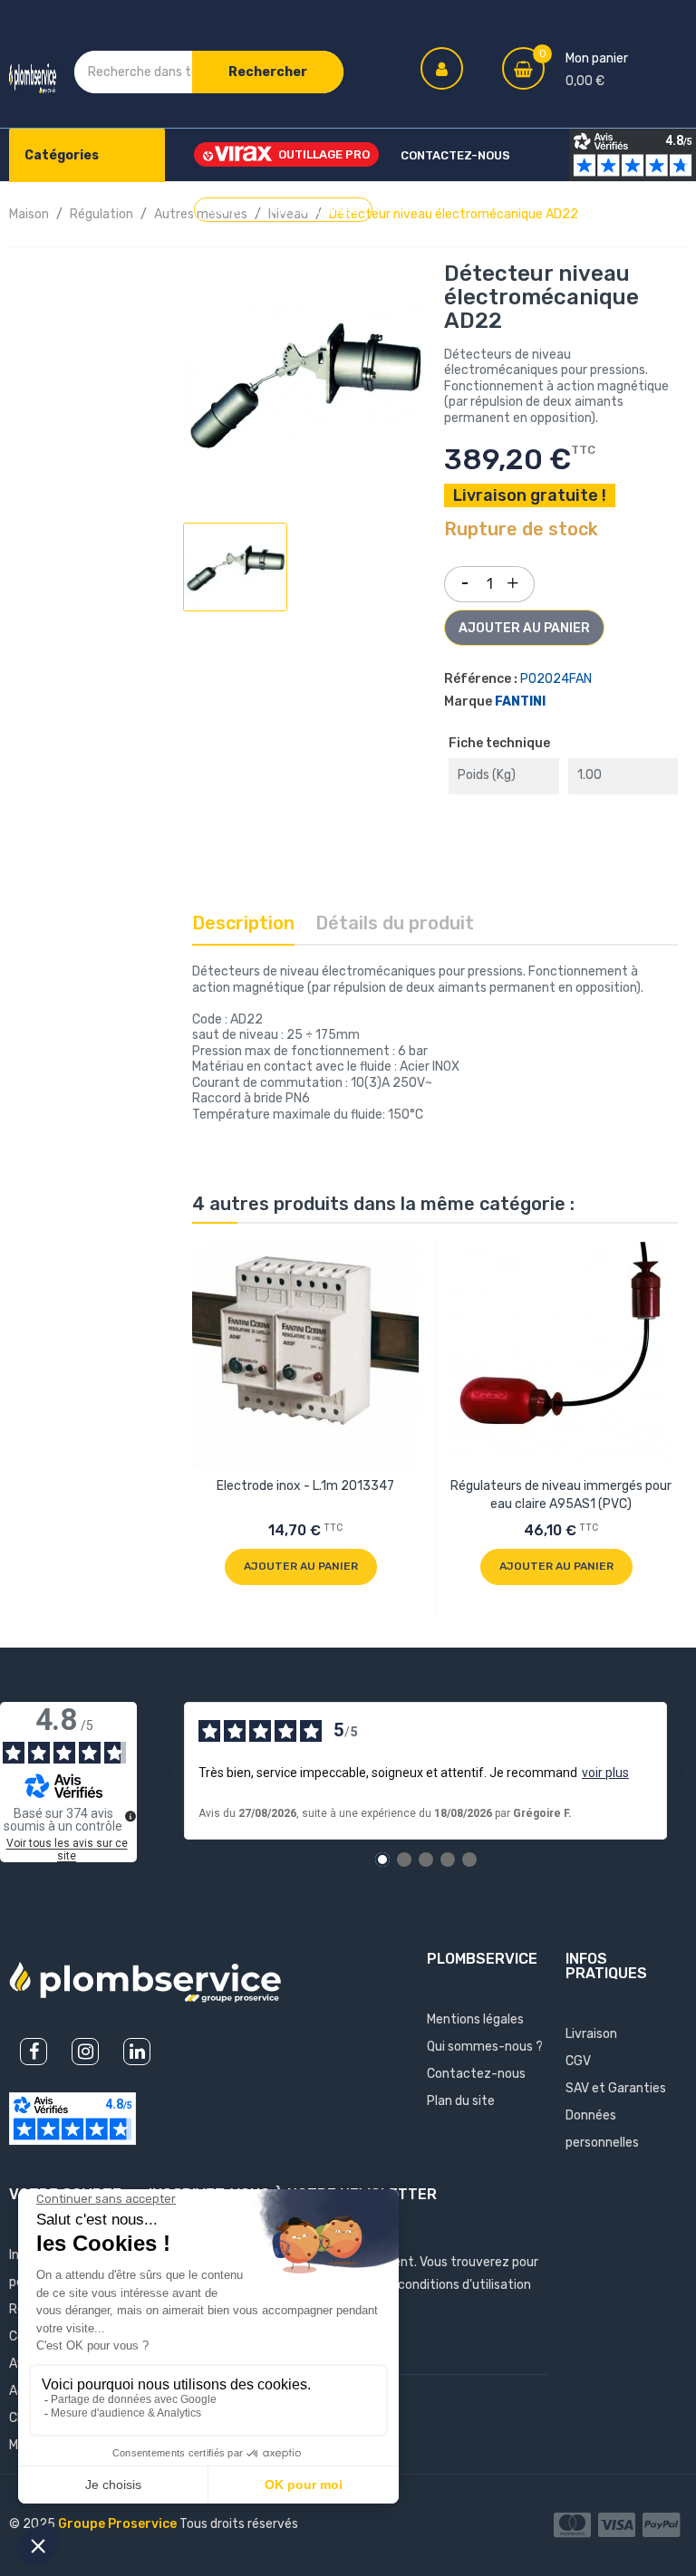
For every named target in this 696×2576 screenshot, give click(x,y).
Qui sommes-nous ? (485, 2047)
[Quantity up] (513, 580)
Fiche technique (499, 743)
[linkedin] (137, 2052)
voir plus (605, 1773)
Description (243, 923)
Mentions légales (475, 2019)
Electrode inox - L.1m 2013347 (305, 1486)
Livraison (591, 2034)
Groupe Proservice (119, 2524)
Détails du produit (395, 923)
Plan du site (461, 2101)
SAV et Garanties (616, 2088)
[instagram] (85, 2052)
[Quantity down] (465, 578)
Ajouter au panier (524, 628)
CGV (578, 2061)
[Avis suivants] (681, 1771)
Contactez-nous (476, 2074)
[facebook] (34, 2052)
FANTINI (520, 702)
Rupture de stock (521, 530)
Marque (468, 702)
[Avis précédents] (169, 1771)
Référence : (481, 679)
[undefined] (130, 1816)
